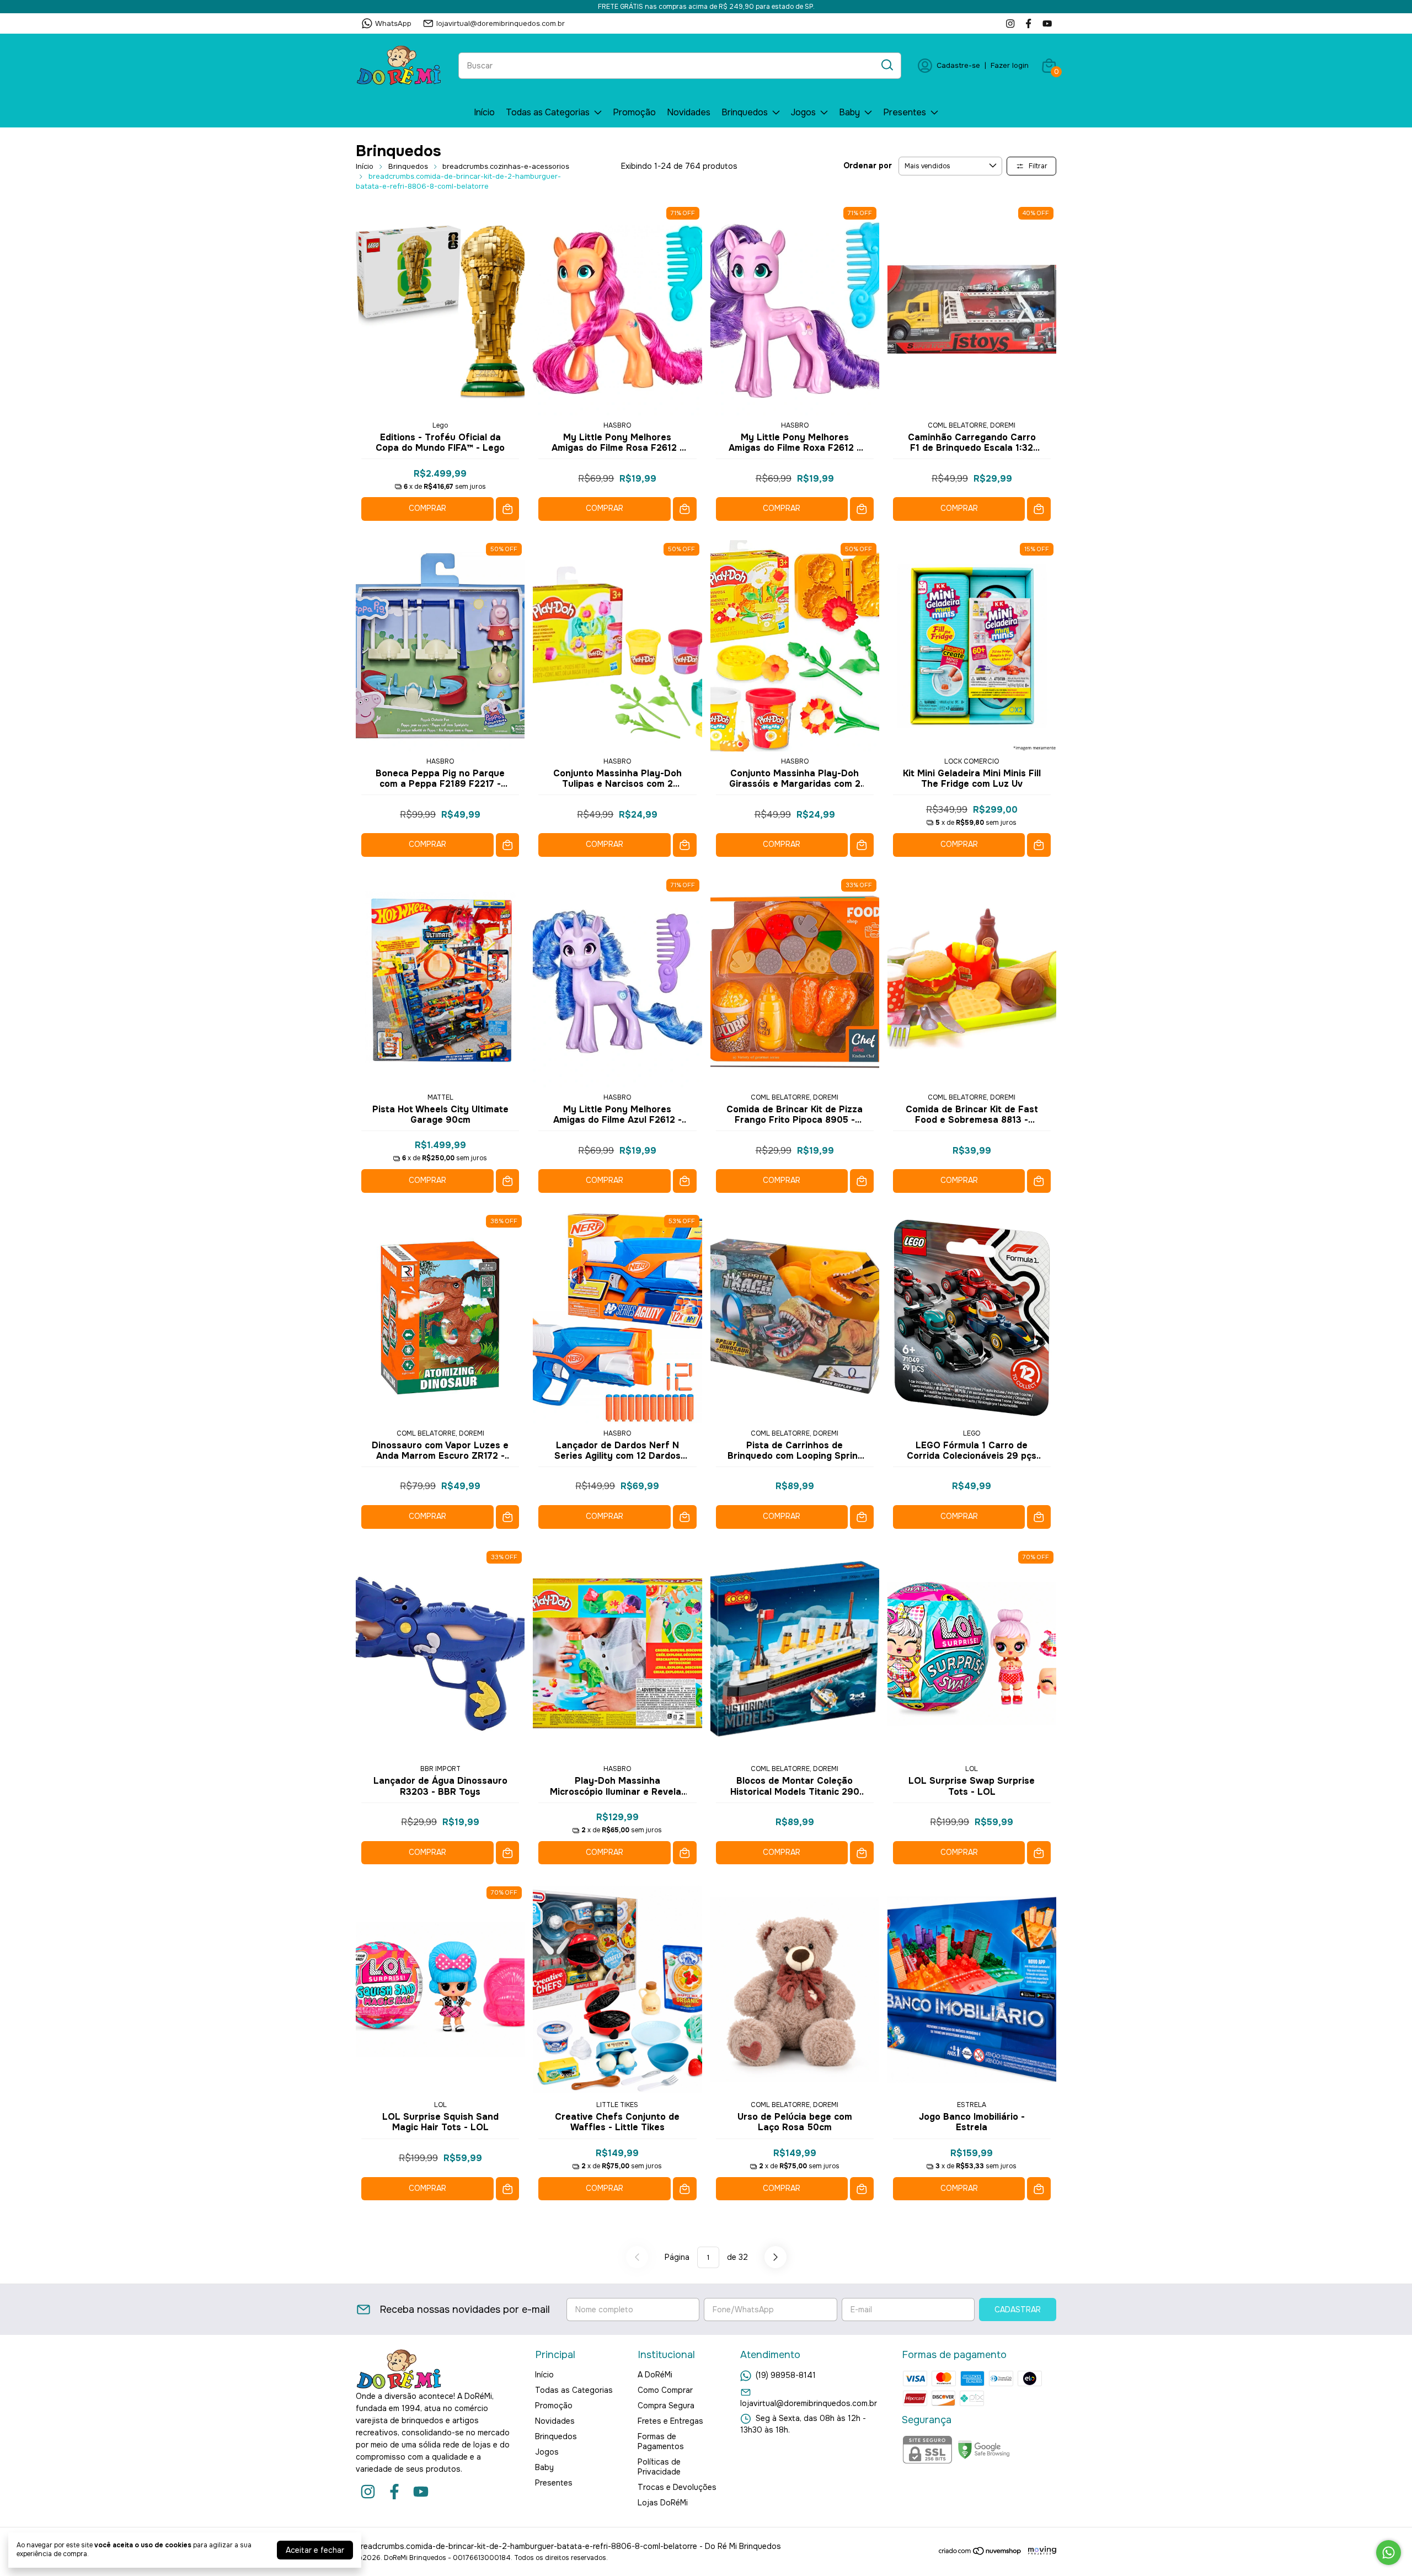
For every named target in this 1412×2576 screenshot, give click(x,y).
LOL (972, 1769)
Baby (849, 112)
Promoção (634, 112)
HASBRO (617, 425)
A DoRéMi (655, 2375)
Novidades (689, 112)
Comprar (427, 508)
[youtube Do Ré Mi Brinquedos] (1047, 23)
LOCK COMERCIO (972, 761)
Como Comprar (665, 2390)
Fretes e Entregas (670, 2421)
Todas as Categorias (548, 112)
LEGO (972, 1433)
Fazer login (1010, 65)
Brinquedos (745, 112)
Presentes (905, 112)
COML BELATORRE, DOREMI (972, 425)
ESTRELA (972, 2105)
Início (484, 112)
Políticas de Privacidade (659, 2467)
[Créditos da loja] (1039, 2551)
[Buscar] (886, 65)
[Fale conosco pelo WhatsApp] (1389, 2553)
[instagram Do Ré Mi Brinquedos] (1010, 23)
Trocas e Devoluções (677, 2487)
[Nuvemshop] (980, 2553)
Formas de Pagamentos (661, 2441)
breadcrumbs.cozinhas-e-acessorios (506, 166)
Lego (440, 425)
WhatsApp (393, 23)
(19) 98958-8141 (786, 2375)
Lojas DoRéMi (663, 2503)
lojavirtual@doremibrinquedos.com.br (501, 23)
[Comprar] (508, 509)
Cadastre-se (958, 65)
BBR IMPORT (440, 1769)
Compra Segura (666, 2406)
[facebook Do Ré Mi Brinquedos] (1028, 23)
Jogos (803, 112)
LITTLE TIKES (617, 2105)
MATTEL (440, 1097)
